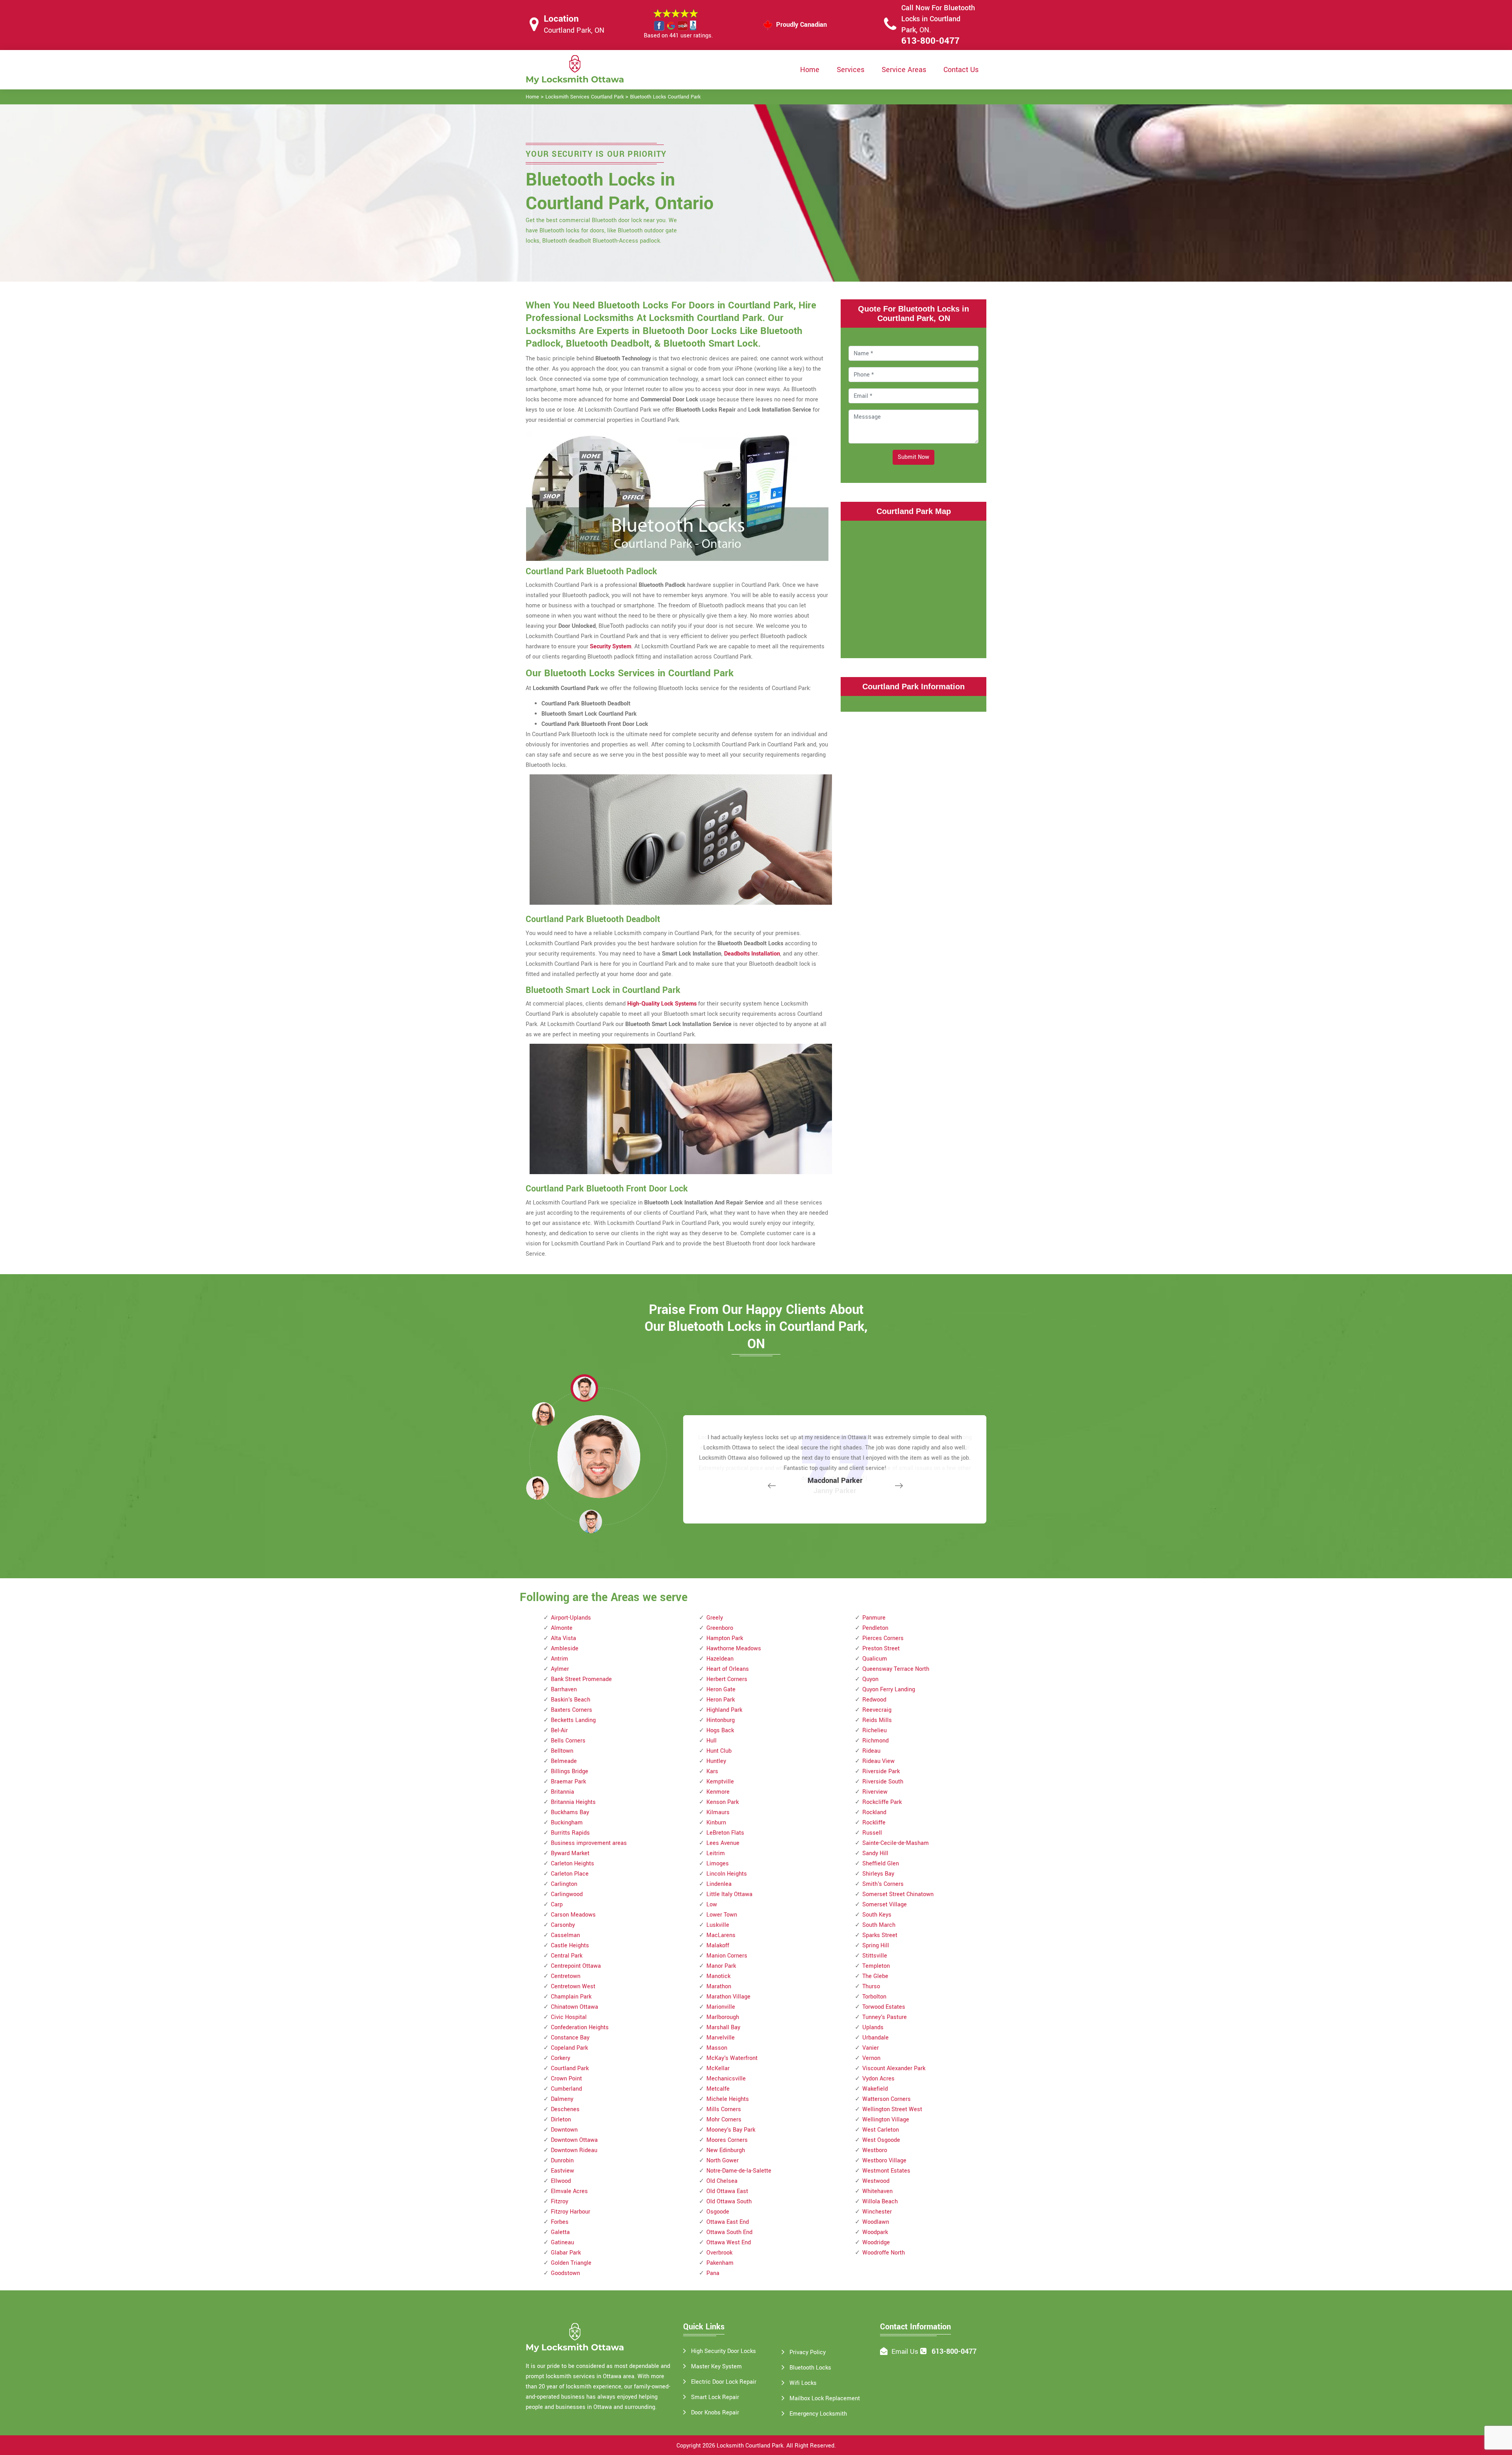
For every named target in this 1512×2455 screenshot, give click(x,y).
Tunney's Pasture (885, 2017)
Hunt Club (719, 1751)
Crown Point (566, 2079)
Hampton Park (725, 1638)
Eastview (562, 2171)
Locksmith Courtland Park (750, 2446)
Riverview (875, 1792)
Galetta (560, 2232)
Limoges (718, 1864)
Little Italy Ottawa (729, 1894)
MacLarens (721, 1935)
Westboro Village (884, 2161)
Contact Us (961, 70)
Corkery (561, 2058)
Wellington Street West (892, 2109)
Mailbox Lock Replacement (825, 2398)
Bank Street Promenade (581, 1679)
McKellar (718, 2068)
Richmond (876, 1741)
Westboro (875, 2150)
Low (712, 1905)
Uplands (873, 2027)
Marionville (721, 2007)
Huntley (716, 1761)
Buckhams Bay (570, 1812)
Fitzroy (560, 2202)
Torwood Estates (884, 2007)
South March (879, 1925)
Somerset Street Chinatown (898, 1894)
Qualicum (875, 1659)
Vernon (871, 2058)
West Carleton (881, 2130)
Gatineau (562, 2243)
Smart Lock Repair (715, 2397)
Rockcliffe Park (882, 1802)
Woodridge (876, 2243)
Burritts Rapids (570, 1833)
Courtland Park (570, 2068)
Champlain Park (571, 1997)
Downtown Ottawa (574, 2140)
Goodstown (565, 2273)
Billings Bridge (570, 1771)
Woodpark (875, 2232)
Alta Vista (563, 1638)
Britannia (562, 1792)
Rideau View (878, 1761)
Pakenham (720, 2263)
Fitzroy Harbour (571, 2212)
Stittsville (875, 1956)
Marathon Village (728, 1997)
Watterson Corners (887, 2099)
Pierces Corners (883, 1638)
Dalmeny (562, 2099)
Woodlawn (876, 2222)
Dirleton (561, 2120)
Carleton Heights (573, 1864)
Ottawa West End (729, 2243)
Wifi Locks (803, 2383)
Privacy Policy (808, 2352)
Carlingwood (567, 1894)
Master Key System (716, 2367)
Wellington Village (886, 2120)
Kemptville (720, 1782)
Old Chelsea (722, 2181)
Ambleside (565, 1649)
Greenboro (720, 1628)
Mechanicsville (726, 2079)
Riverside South (883, 1782)
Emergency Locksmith (818, 2414)
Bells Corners (568, 1741)
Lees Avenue (723, 1843)
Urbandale (876, 2038)
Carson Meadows (573, 1915)
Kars (712, 1771)
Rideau (871, 1751)
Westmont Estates (886, 2171)
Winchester (877, 2212)
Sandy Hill (875, 1853)
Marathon (719, 1986)
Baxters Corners (572, 1710)
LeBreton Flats (725, 1833)
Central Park (567, 1956)
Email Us (905, 2352)
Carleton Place (570, 1874)
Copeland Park (569, 2048)
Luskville (718, 1925)
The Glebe (875, 1976)
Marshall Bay (723, 2027)
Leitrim (716, 1853)
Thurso (871, 1986)
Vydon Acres (878, 2079)
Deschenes (565, 2109)
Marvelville (721, 2038)
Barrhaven (564, 1690)
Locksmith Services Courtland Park (585, 97)
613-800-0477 (930, 41)
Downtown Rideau (574, 2150)
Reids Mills (877, 1720)
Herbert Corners (727, 1679)
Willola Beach (880, 2202)
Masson (717, 2048)
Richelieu (875, 1730)
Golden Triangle (571, 2263)
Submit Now (913, 457)
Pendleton (875, 1628)
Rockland (874, 1812)
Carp (557, 1905)
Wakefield (875, 2089)
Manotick (718, 1976)
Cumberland (566, 2089)
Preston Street (881, 1649)
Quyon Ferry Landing (889, 1690)
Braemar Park (568, 1782)
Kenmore (718, 1792)
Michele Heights (728, 2099)
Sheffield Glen (881, 1864)
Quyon (870, 1679)
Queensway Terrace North (896, 1669)
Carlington (564, 1884)
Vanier (871, 2048)
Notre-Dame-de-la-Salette (739, 2171)
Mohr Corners (724, 2120)
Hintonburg (721, 1720)
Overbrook (719, 2253)
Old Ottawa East (727, 2191)
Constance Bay (570, 2038)
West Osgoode (881, 2140)
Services (850, 70)
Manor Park (721, 1966)
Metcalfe (718, 2089)
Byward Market (570, 1853)
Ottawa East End (728, 2222)
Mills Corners (724, 2109)
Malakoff (718, 1946)
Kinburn (716, 1823)
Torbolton (874, 1997)
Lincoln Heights (727, 1874)
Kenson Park (723, 1802)
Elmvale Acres (569, 2191)
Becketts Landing (573, 1720)
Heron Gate (721, 1690)
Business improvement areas (589, 1843)
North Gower (723, 2161)
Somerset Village (885, 1905)
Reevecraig (877, 1710)
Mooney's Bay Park (731, 2130)
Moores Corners (727, 2140)
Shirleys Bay (878, 1874)
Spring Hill (876, 1946)
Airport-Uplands (571, 1618)
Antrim (560, 1659)
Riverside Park (881, 1771)
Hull (712, 1741)
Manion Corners (727, 1956)
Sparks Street (880, 1935)
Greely (715, 1618)
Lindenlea (719, 1884)
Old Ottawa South (729, 2202)
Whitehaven (877, 2191)
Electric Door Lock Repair (724, 2382)
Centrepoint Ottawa (576, 1966)
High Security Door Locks (724, 2351)
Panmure (874, 1618)
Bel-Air (559, 1730)
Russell (872, 1833)
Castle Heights (570, 1946)
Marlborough (723, 2017)
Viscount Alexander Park (894, 2068)
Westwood (876, 2181)
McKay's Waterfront (732, 2058)
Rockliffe (874, 1823)
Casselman (565, 1935)
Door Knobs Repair (715, 2413)
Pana (713, 2273)
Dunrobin (562, 2161)
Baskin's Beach (571, 1700)
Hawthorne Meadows (734, 1649)
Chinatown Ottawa (574, 2007)
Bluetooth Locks (810, 2368)
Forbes (560, 2222)
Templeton (876, 1966)
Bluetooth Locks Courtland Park (665, 97)
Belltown (562, 1751)
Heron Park (721, 1700)
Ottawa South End (729, 2232)
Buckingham (567, 1823)
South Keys (877, 1915)
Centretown (566, 1976)
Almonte (562, 1628)
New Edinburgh (726, 2150)
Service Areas (904, 70)
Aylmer (560, 1669)
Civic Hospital (569, 2017)
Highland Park (724, 1710)
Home (810, 70)
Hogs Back (720, 1730)
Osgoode (718, 2212)
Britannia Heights (573, 1802)
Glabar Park (566, 2253)
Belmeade (564, 1761)
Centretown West (573, 1986)
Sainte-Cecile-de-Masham (896, 1843)
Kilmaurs (718, 1812)
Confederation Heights (580, 2027)
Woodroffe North (884, 2253)
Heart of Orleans (728, 1669)
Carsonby (563, 1925)
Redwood (874, 1700)
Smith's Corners (883, 1884)
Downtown (564, 2130)
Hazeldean (720, 1659)
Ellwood (561, 2181)
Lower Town (722, 1915)
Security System (611, 647)
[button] (591, 1521)
